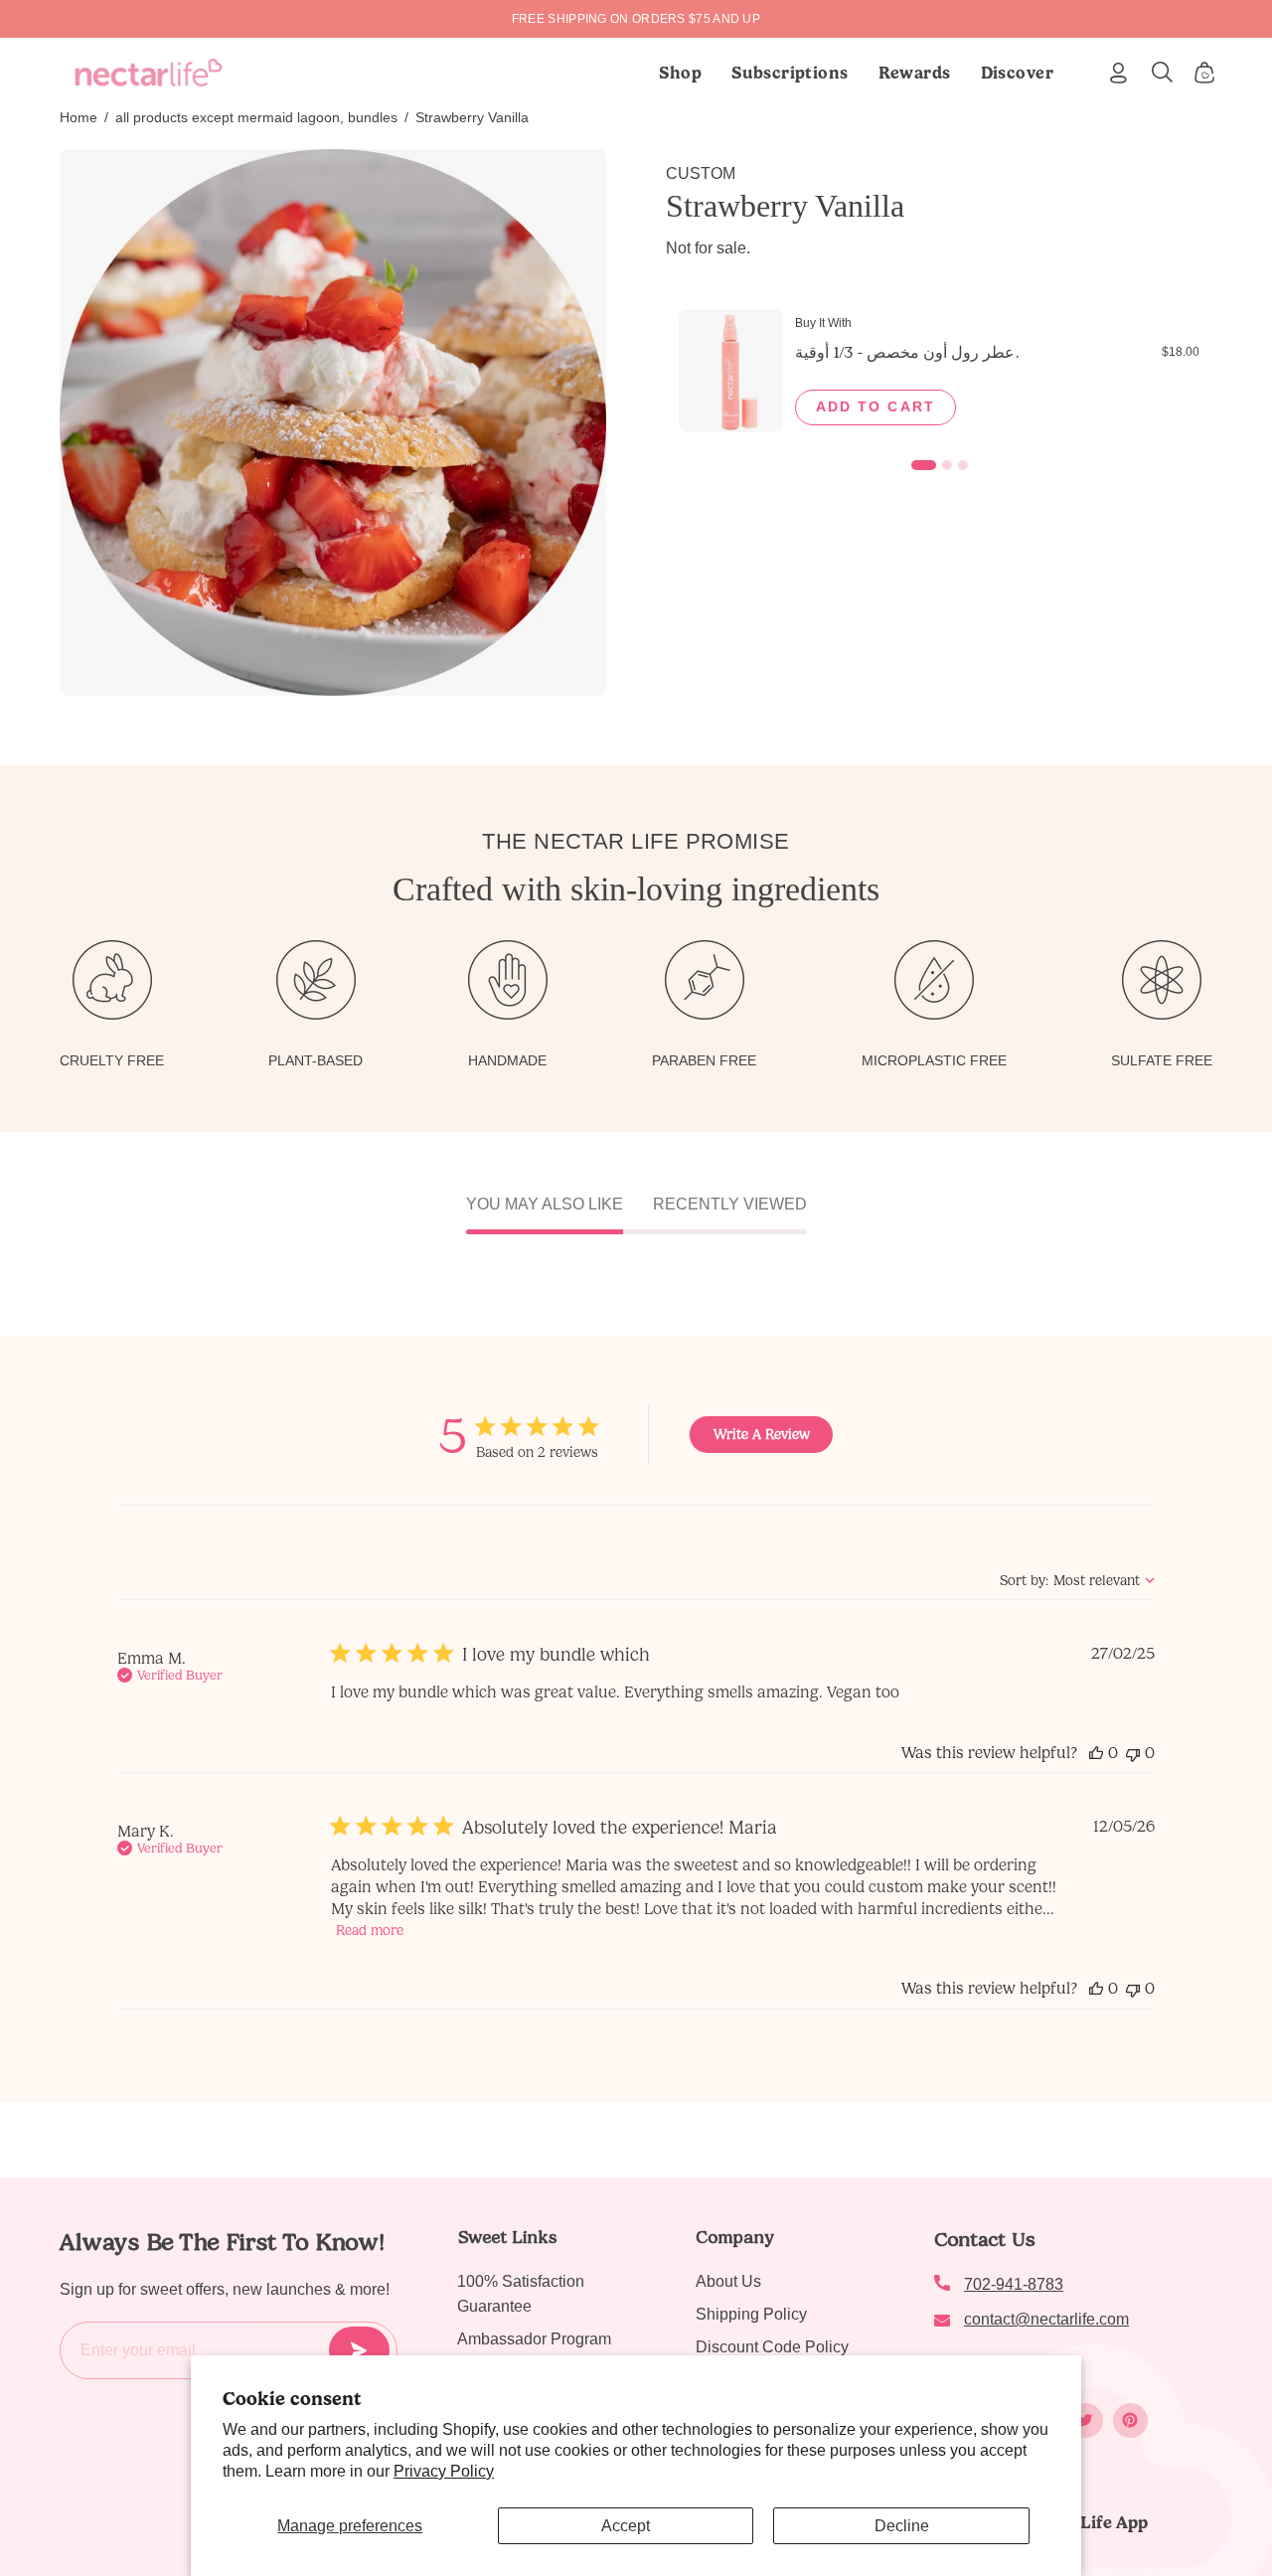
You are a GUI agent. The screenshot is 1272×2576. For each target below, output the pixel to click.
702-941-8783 (1014, 2284)
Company (735, 2237)
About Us (728, 2281)
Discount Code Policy (772, 2347)
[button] (790, 73)
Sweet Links (507, 2237)
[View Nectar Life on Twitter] (1086, 2420)
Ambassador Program (534, 2339)
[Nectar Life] (149, 73)
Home (79, 117)
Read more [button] (370, 1931)
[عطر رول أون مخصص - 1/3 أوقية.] (731, 371)
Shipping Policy (751, 2314)
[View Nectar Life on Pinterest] (1130, 2420)
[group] (636, 19)
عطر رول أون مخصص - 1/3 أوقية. (907, 352)
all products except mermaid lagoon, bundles (256, 117)
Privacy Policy (444, 2471)
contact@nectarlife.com (1046, 2319)
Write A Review (762, 1435)
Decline (902, 2526)
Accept (626, 2526)
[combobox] (1077, 1581)
